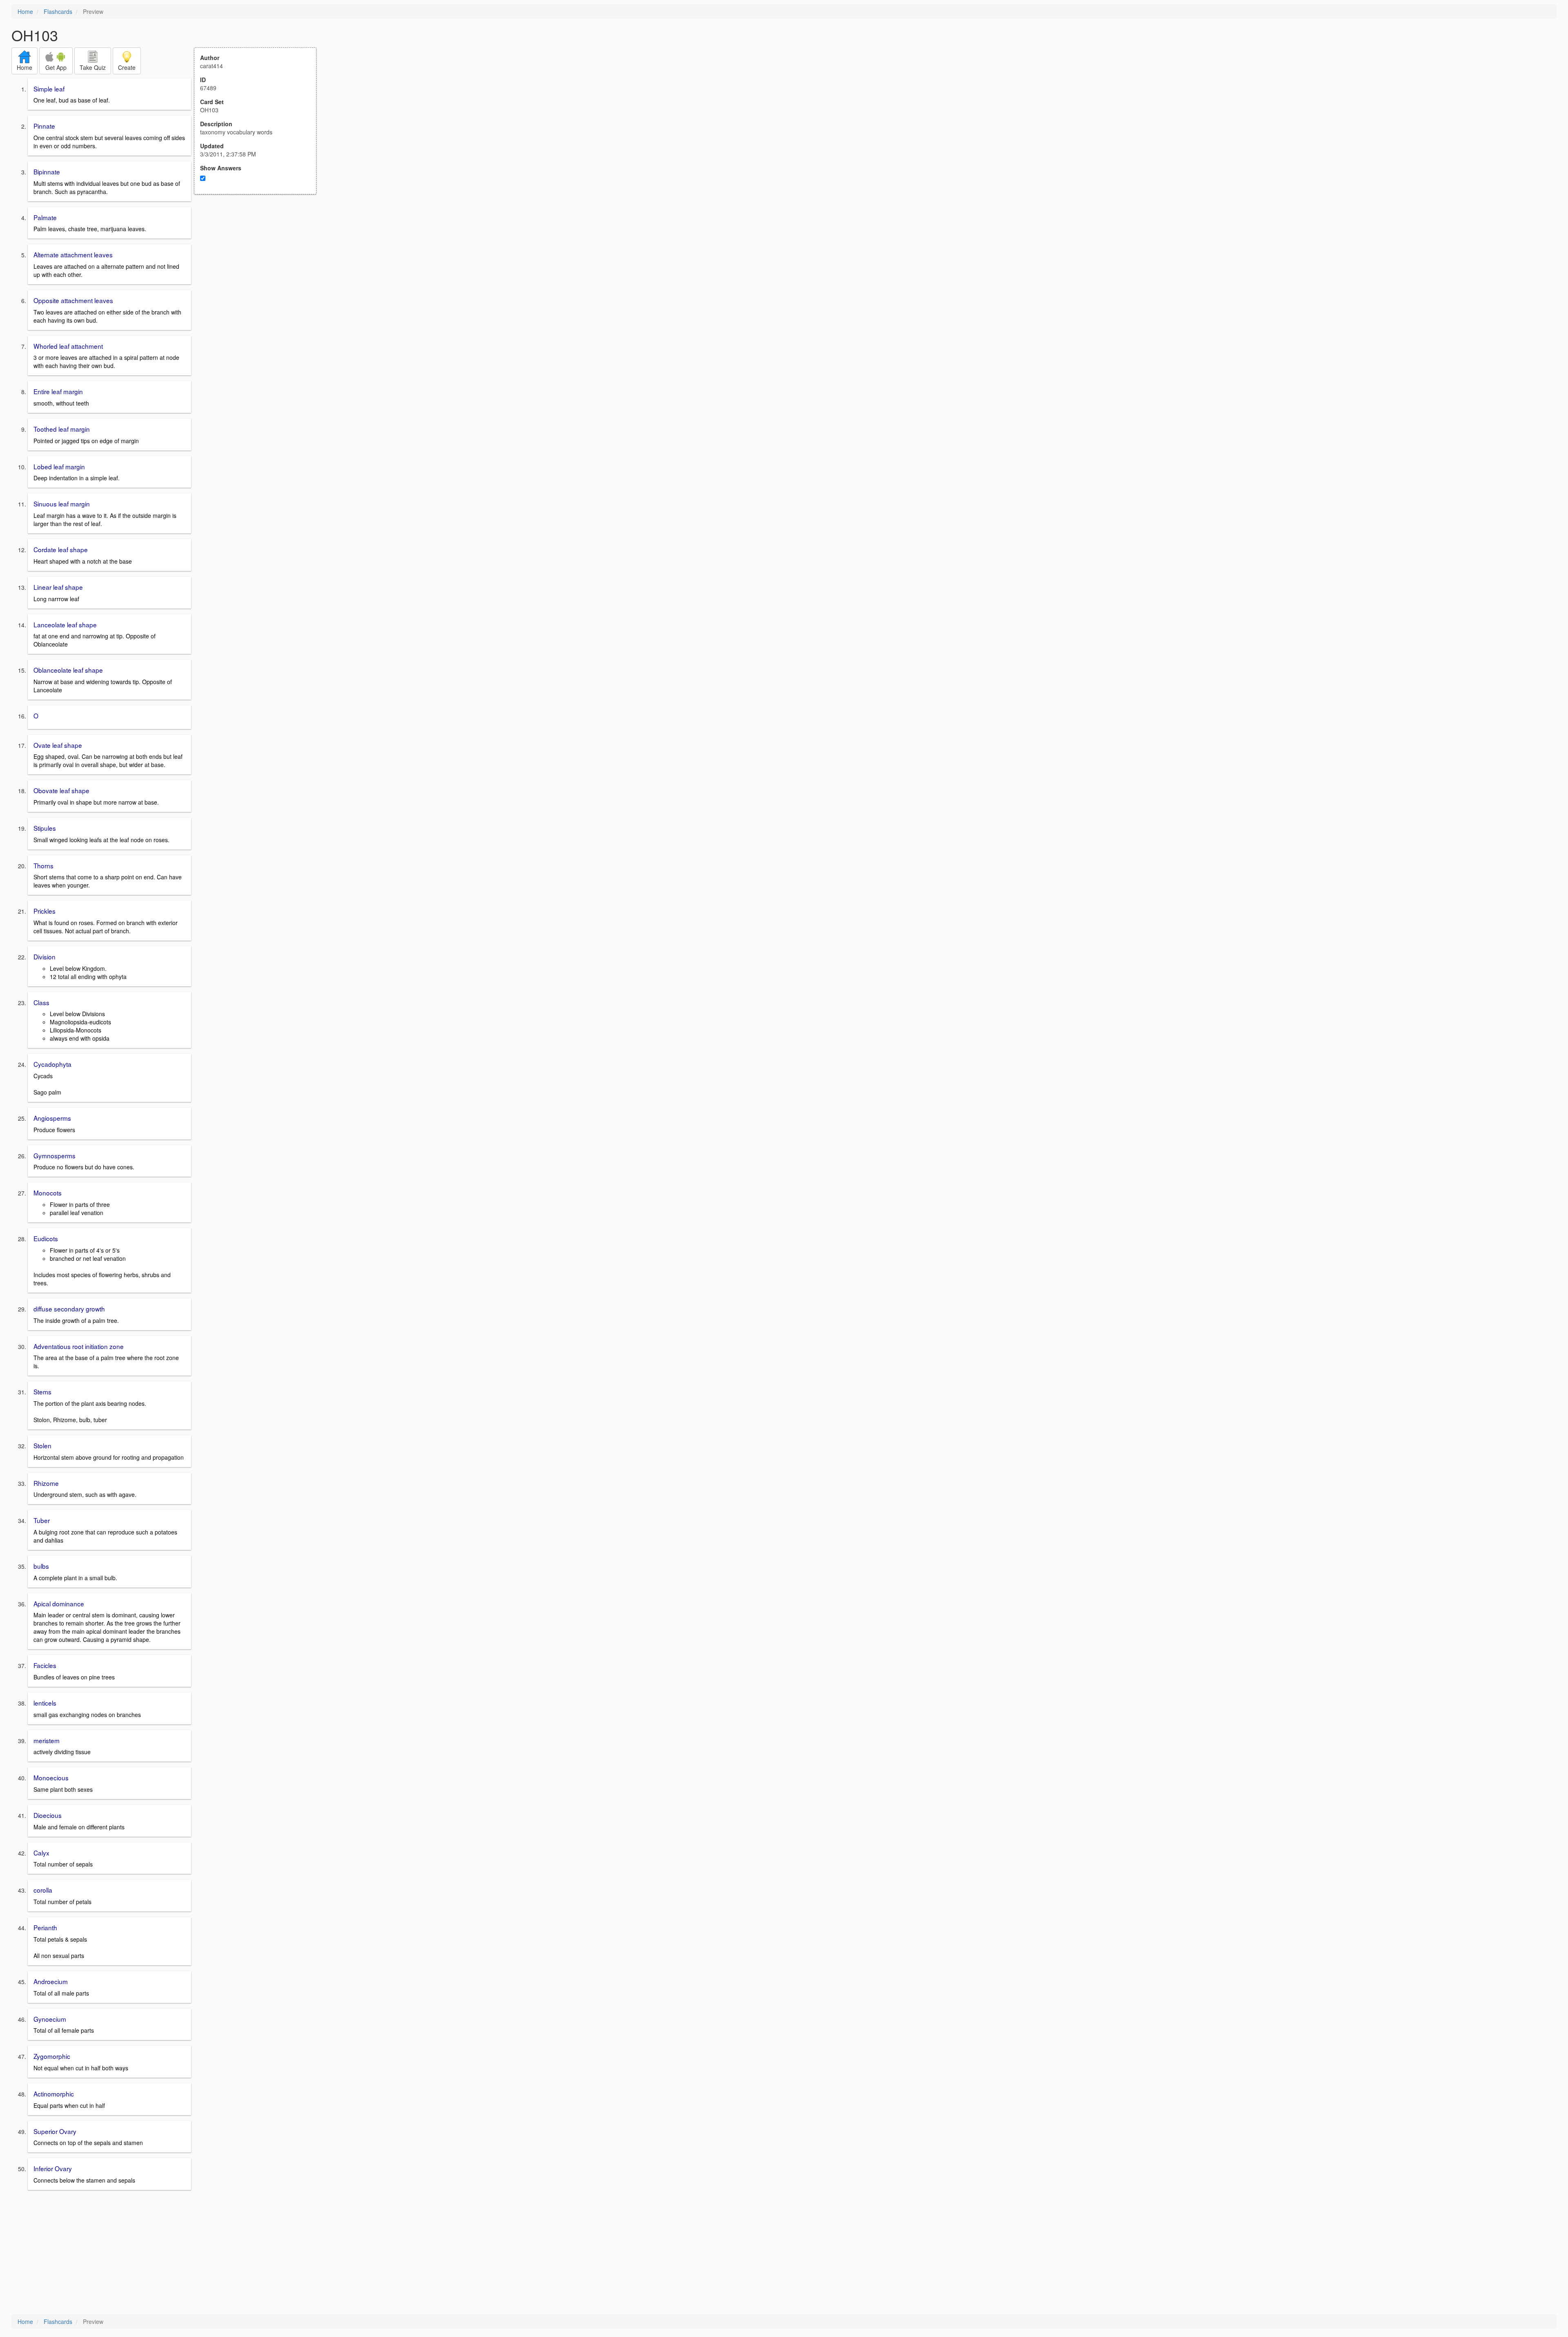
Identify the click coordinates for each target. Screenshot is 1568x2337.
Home (25, 11)
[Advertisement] (260, 274)
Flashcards (58, 11)
